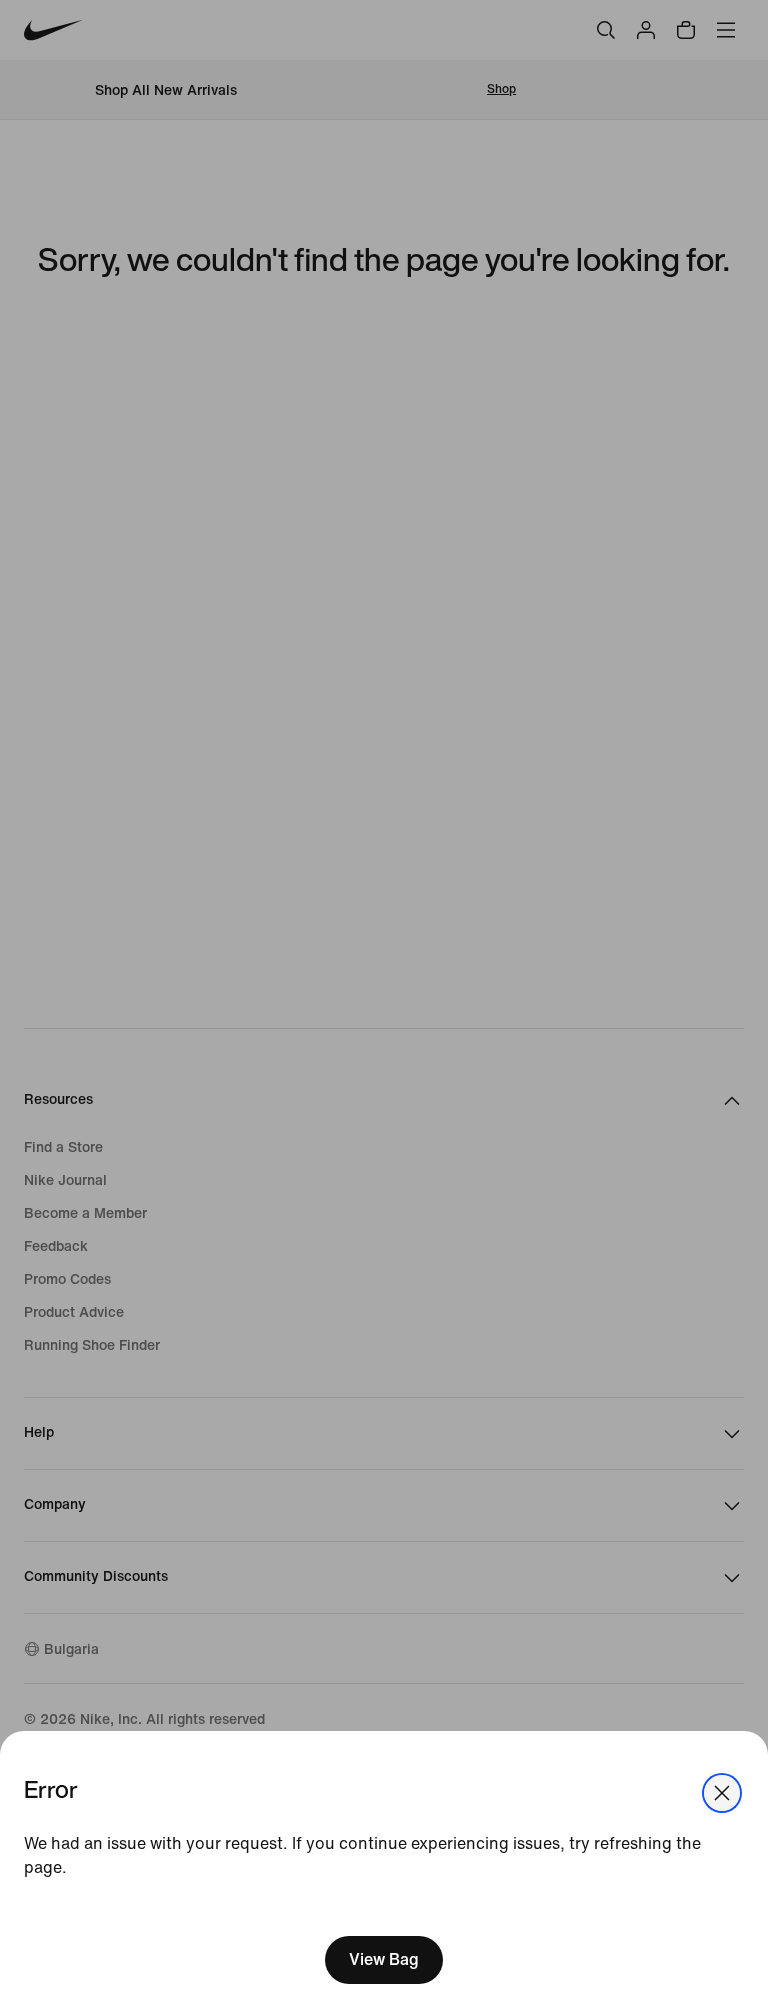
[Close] (722, 1793)
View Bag (384, 1959)
